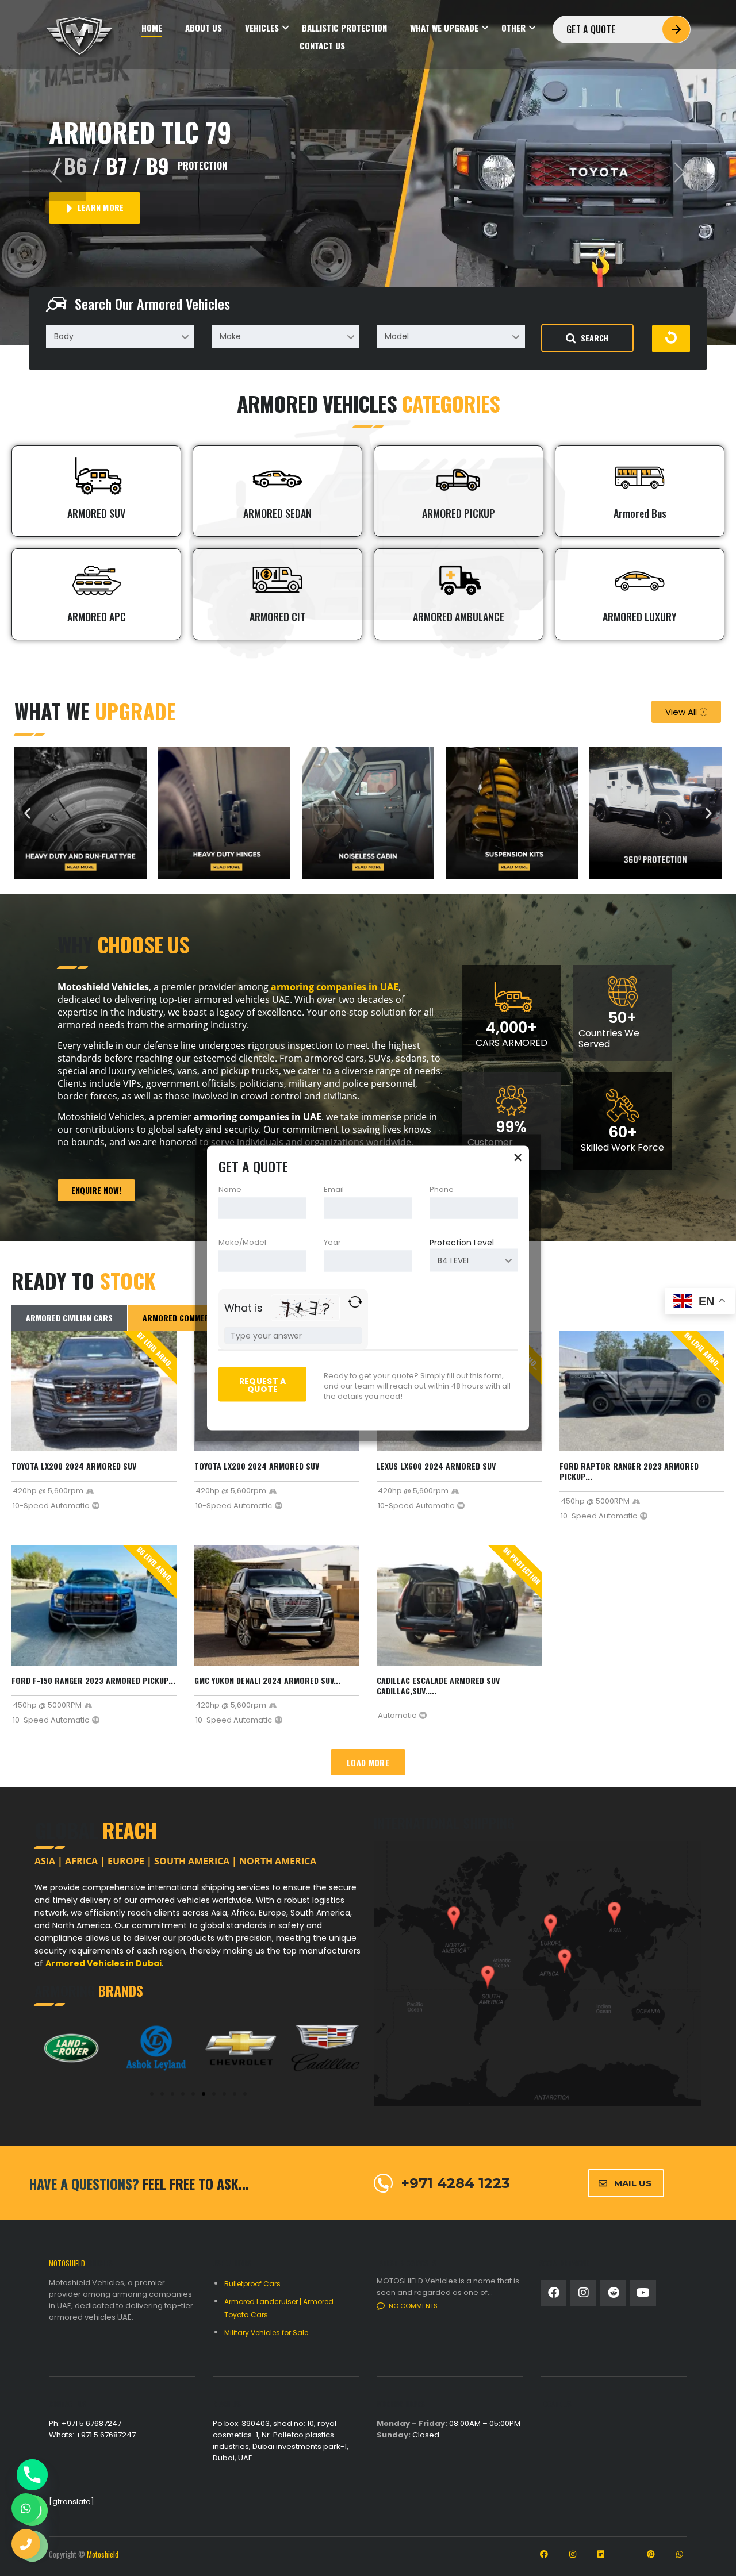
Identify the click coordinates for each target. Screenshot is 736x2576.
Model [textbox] (397, 336)
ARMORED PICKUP (459, 513)
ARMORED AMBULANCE (459, 617)
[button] (57, 172)
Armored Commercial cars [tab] (195, 1318)
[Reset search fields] (671, 339)
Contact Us (322, 46)
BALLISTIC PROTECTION (344, 28)
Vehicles (262, 28)
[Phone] (32, 2475)
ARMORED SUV (96, 513)
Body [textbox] (64, 336)
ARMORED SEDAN (277, 513)
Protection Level (462, 1243)
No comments (413, 2306)
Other (513, 28)
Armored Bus (640, 513)
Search (595, 338)
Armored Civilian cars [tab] (69, 1318)
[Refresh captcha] (355, 1302)
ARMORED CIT (277, 617)
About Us (204, 28)
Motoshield (103, 2554)
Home (152, 28)
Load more (368, 1762)
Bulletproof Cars (252, 2284)
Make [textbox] (230, 336)
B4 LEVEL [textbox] (454, 1260)
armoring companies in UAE (335, 987)
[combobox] (120, 336)
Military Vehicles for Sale (266, 2333)
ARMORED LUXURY (640, 617)
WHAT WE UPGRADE (444, 28)
